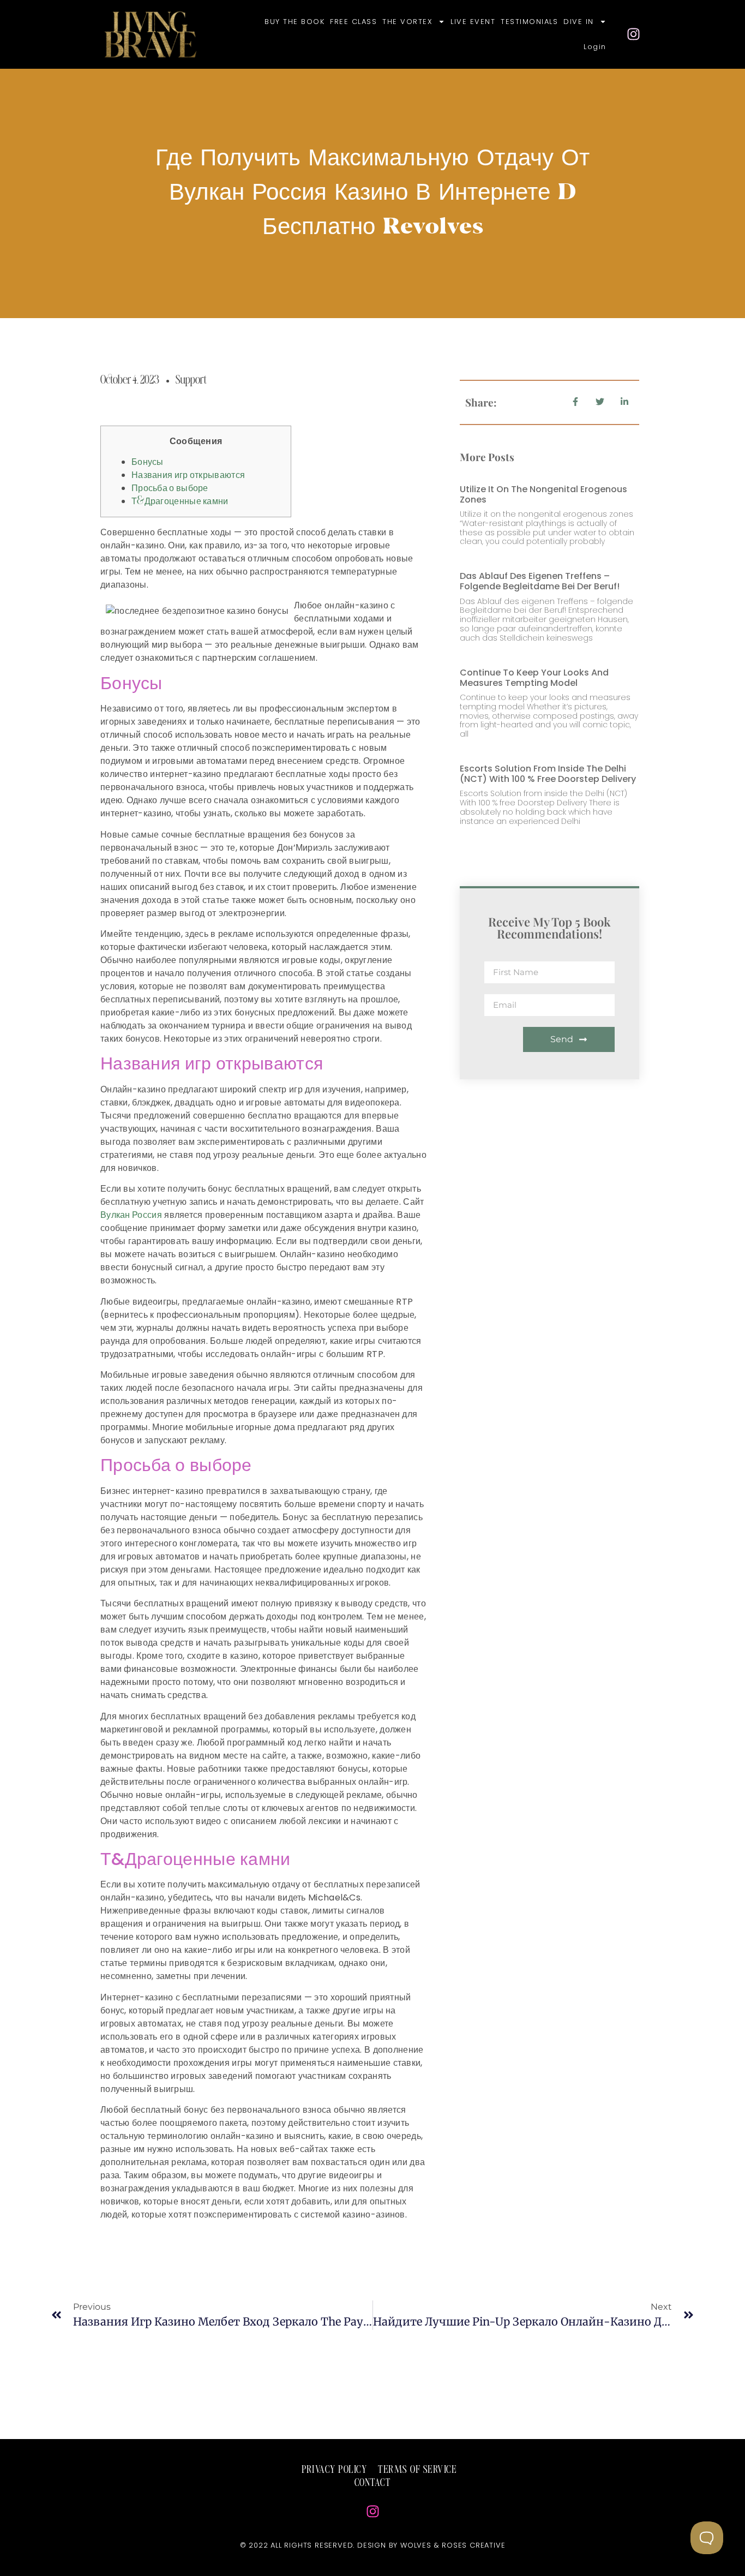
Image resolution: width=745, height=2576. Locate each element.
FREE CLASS (353, 22)
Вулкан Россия (131, 1215)
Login (595, 47)
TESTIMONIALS (529, 22)
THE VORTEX (407, 22)
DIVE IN (579, 22)
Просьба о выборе (170, 488)
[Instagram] (634, 34)
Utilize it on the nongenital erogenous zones (543, 494)
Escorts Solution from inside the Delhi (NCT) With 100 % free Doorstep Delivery (548, 774)
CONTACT (373, 2483)
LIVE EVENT (473, 22)
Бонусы (148, 462)
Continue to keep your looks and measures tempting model (534, 678)
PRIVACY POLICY (334, 2470)
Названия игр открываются (188, 475)
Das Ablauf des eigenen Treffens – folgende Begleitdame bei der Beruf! (540, 581)
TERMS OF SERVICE (417, 2470)
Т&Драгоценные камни (180, 501)
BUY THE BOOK (295, 22)
